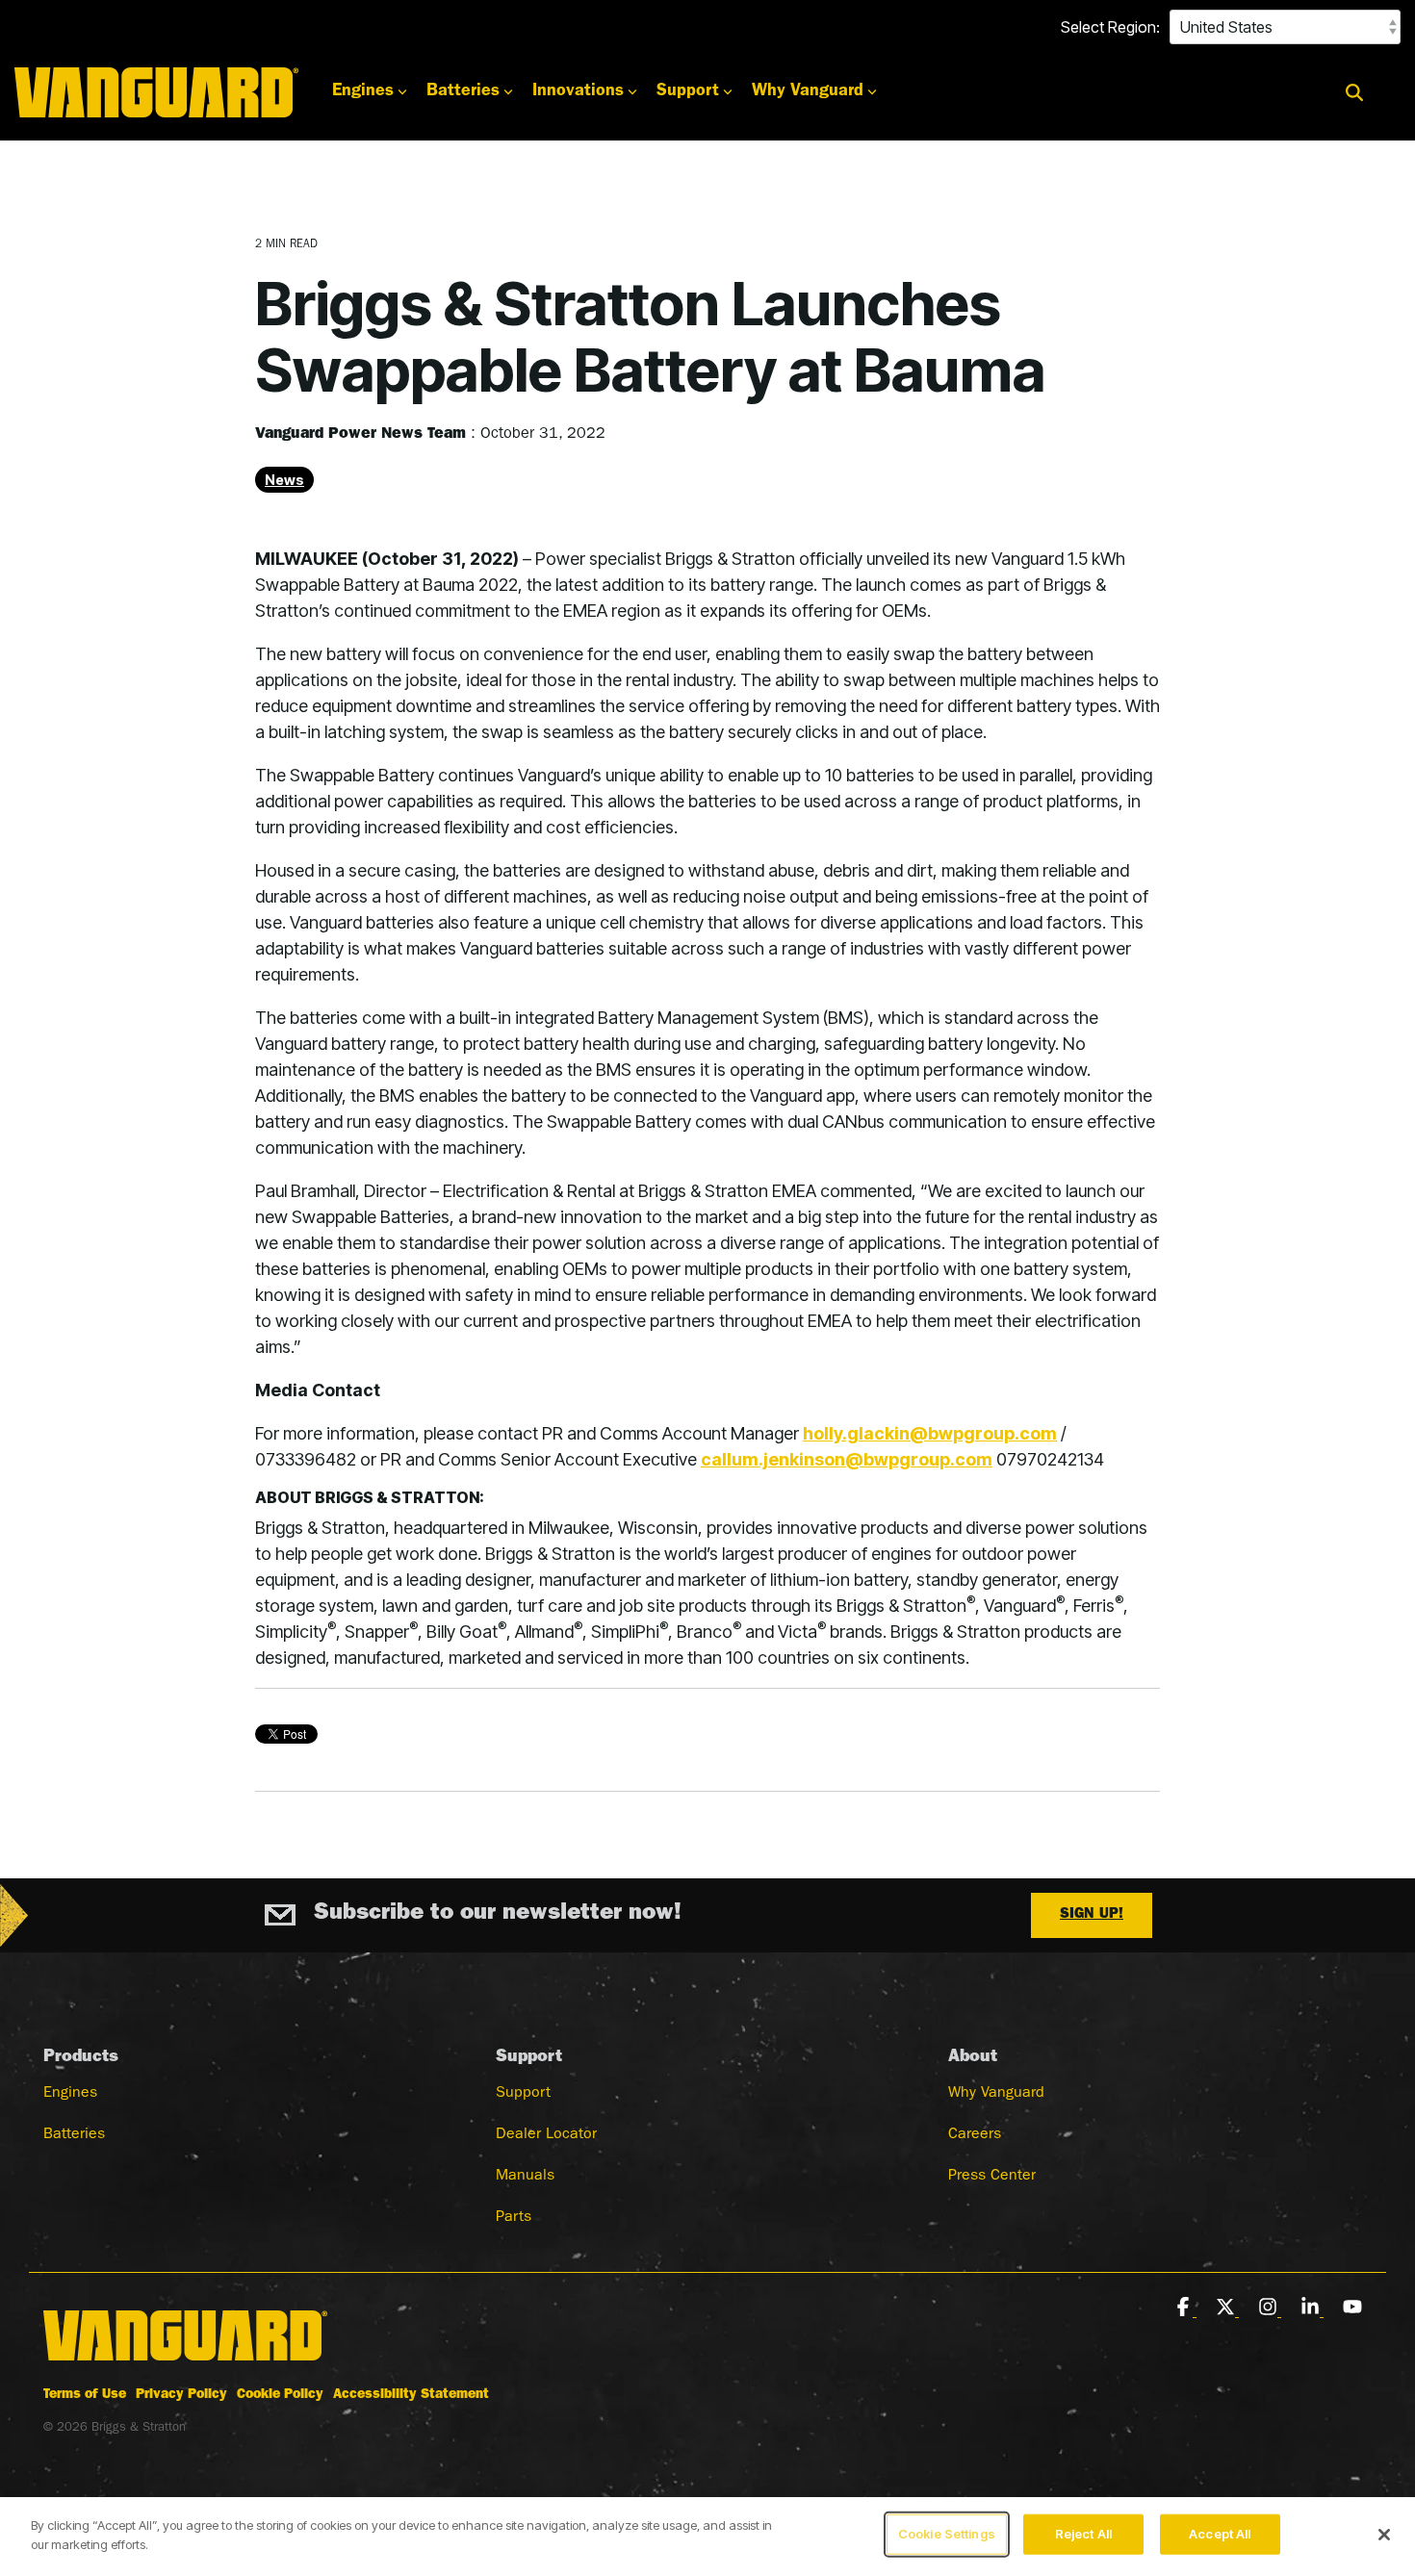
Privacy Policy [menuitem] (181, 2395)
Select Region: (1110, 27)
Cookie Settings (947, 2534)
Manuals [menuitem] (525, 2177)
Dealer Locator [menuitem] (546, 2135)
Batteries (463, 92)
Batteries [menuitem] (74, 2135)
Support (688, 92)
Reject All (1083, 2534)
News (284, 480)
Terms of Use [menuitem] (85, 2395)
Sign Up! (1092, 1915)
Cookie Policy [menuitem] (280, 2395)
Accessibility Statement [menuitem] (411, 2395)
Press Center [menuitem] (992, 2177)
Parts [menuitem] (514, 2218)
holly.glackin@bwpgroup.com (930, 1433)
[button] (1185, 2308)
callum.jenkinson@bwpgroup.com (847, 1459)
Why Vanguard (808, 92)
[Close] (1384, 2535)
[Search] (1354, 93)
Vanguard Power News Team (363, 435)
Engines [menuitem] (70, 2094)
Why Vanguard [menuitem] (996, 2094)
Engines (363, 92)
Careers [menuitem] (975, 2135)
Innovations (578, 92)
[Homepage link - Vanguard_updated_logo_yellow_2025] (185, 2363)
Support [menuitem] (523, 2094)
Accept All (1220, 2534)
